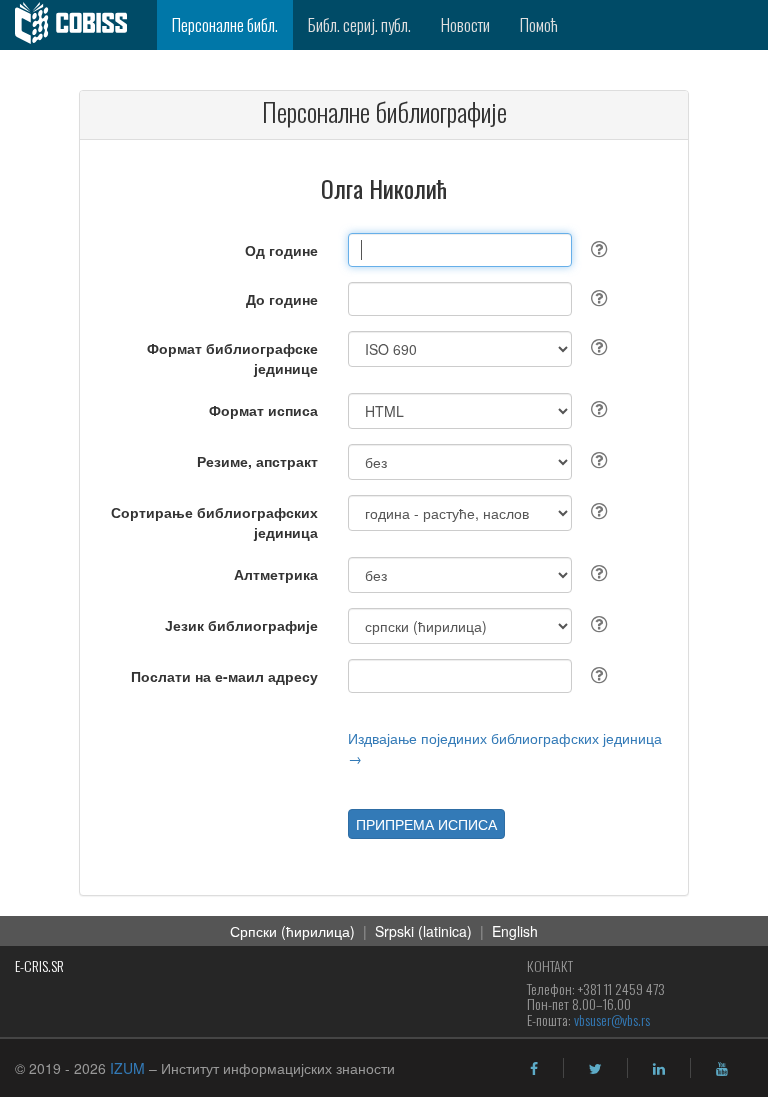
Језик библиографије (241, 625)
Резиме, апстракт (257, 461)
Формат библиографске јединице (232, 358)
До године (282, 299)
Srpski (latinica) (423, 931)
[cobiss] (78, 25)
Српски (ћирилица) (292, 931)
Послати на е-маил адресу (224, 676)
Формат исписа (263, 410)
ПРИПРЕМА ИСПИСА (426, 824)
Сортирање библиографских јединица (214, 522)
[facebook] (534, 1069)
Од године (281, 250)
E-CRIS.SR (39, 965)
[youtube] (722, 1069)
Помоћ (539, 24)
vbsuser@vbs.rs (612, 1019)
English (515, 931)
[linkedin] (659, 1069)
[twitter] (595, 1069)
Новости (465, 24)
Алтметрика (276, 574)
